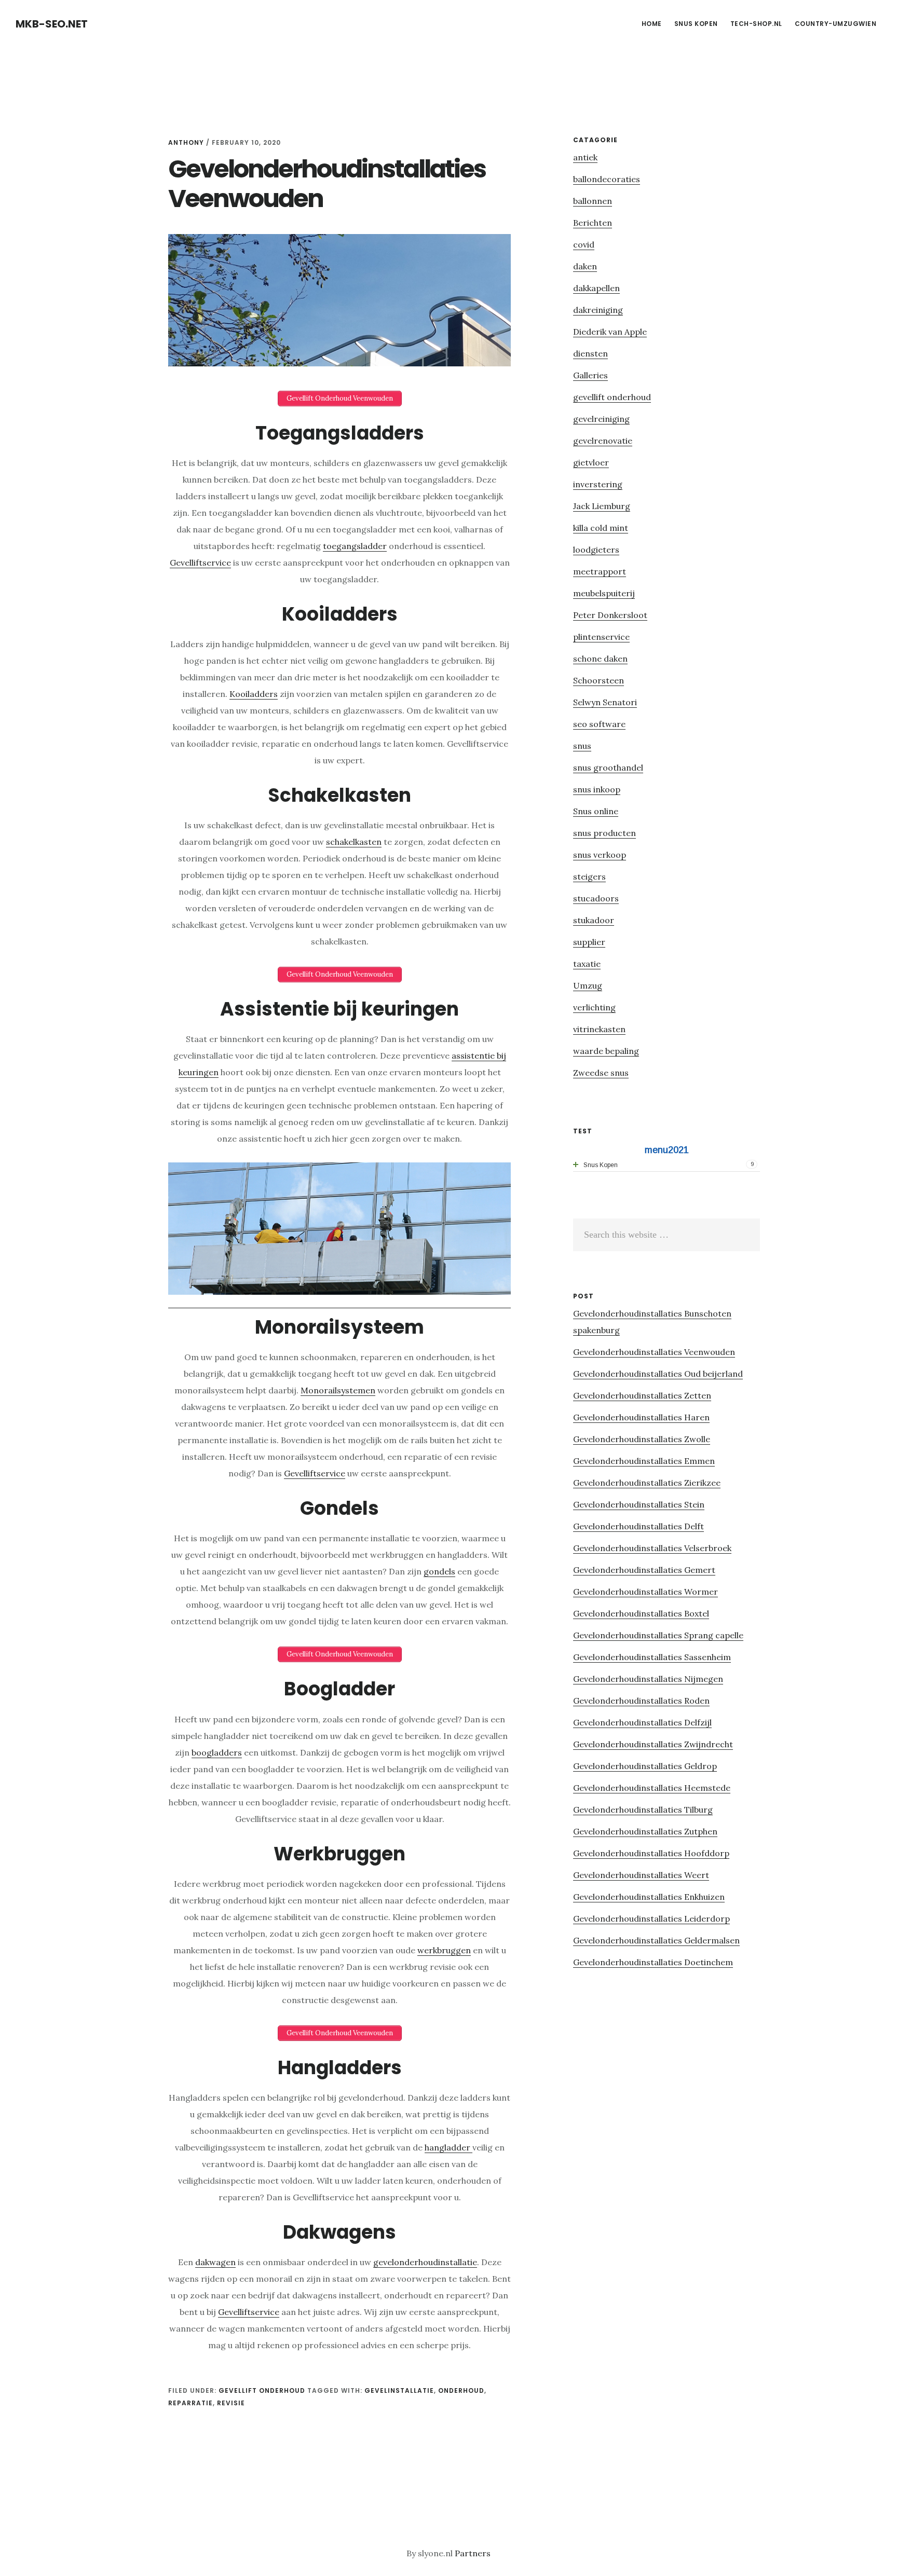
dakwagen (215, 2262)
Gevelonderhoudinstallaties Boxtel (641, 1613)
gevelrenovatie (603, 441)
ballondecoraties (607, 179)
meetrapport (600, 571)
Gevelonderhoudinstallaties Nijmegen (648, 1679)
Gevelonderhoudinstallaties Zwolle (642, 1439)
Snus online (596, 811)
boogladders (217, 1752)
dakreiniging (598, 310)
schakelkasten (354, 842)
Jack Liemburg (602, 506)
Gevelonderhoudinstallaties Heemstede (652, 1788)
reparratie (191, 2403)
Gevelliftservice (200, 563)
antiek (585, 157)
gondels (439, 1571)
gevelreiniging (601, 419)
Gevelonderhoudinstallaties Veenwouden (654, 1352)
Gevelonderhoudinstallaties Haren (641, 1417)
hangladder (448, 2147)
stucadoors (596, 898)
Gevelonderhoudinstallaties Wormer (645, 1592)
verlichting (594, 1007)
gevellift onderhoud (262, 2390)
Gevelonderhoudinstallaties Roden (641, 1701)
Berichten (593, 223)
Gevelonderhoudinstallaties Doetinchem (653, 1962)
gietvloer (591, 462)
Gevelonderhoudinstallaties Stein (639, 1504)
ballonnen (593, 201)
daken (585, 266)
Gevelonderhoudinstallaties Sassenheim (652, 1657)
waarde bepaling (606, 1051)
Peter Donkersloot (610, 615)
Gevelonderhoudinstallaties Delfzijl (642, 1722)
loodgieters (596, 550)
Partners (473, 2553)
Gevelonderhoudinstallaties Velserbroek (652, 1548)
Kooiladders (254, 694)
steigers (589, 876)
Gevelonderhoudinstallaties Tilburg (643, 1810)
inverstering (598, 484)
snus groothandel (608, 768)
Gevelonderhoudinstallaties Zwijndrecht (653, 1744)
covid (584, 244)
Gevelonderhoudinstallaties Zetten (642, 1395)
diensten (590, 353)
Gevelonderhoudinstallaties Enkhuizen (649, 1897)
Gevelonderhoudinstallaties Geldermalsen (656, 1940)
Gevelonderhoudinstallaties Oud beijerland (658, 1374)
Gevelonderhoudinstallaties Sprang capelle (658, 1635)
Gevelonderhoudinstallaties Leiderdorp (651, 1919)
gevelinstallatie (399, 2390)
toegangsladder (355, 546)
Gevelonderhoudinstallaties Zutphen (645, 1831)
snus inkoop (597, 789)
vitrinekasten (599, 1029)
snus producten (604, 833)
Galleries (590, 375)
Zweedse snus (601, 1073)
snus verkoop (600, 855)
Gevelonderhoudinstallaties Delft (638, 1526)
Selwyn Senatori (605, 702)
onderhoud (461, 2390)
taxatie (587, 964)
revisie (231, 2403)
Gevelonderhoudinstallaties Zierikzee (647, 1483)
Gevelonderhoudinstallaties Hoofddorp (651, 1853)
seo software (599, 724)
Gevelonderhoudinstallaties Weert (641, 1875)
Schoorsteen (599, 680)
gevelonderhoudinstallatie (425, 2262)
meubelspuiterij (604, 593)
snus (582, 746)
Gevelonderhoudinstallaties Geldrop (645, 1766)
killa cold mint (601, 528)
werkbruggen (444, 1950)
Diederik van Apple (610, 332)
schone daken (600, 659)
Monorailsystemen (338, 1390)
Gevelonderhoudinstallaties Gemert (644, 1570)
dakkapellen (596, 288)
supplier (589, 942)
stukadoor (594, 920)
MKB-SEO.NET (52, 24)
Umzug (588, 985)
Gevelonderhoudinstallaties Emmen (644, 1461)
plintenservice (601, 637)
